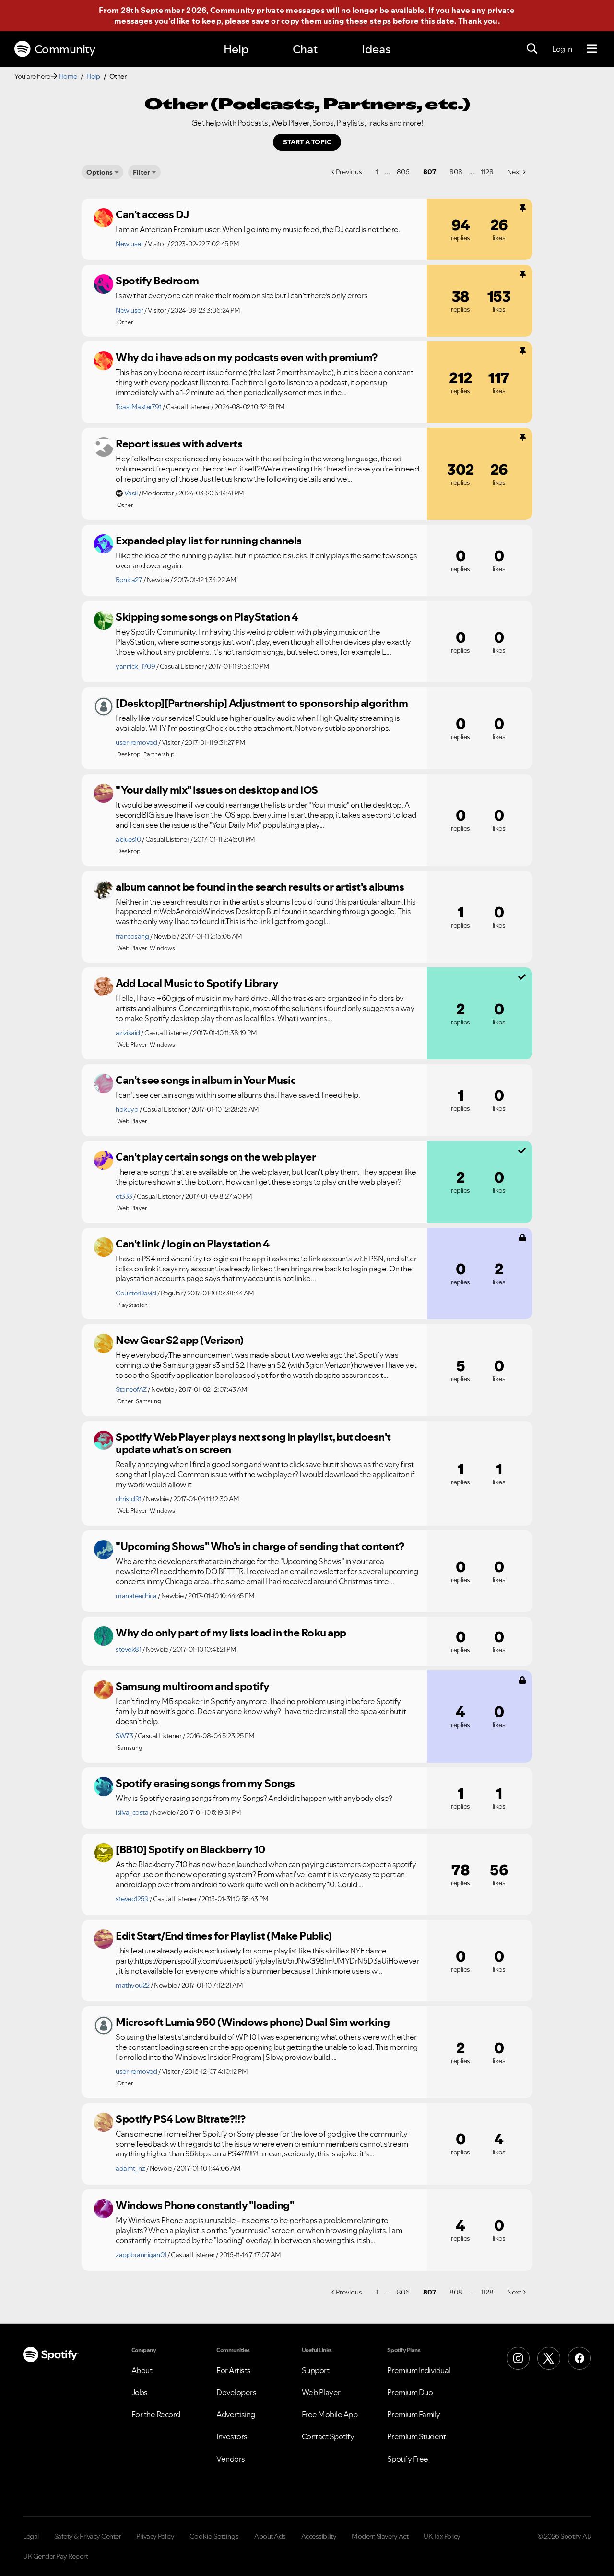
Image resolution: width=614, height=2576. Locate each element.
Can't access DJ (153, 214)
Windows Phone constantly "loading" (205, 2205)
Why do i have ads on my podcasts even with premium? (247, 357)
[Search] (532, 49)
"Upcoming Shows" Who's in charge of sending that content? (260, 1546)
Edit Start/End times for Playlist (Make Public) (224, 1936)
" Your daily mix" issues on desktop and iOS (217, 790)
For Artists (234, 2370)
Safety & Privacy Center (88, 2536)
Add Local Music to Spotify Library (197, 983)
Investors (232, 2436)
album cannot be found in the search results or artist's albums (260, 887)
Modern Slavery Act (380, 2536)
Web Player (321, 2392)
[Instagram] (518, 2358)
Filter (142, 172)
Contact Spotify (328, 2436)
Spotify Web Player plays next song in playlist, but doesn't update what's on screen (253, 1443)
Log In (562, 49)
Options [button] (100, 172)
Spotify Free (408, 2459)
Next (514, 172)
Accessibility (319, 2536)
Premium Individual (419, 2370)
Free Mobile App (330, 2414)
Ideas (376, 49)
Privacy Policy (155, 2536)
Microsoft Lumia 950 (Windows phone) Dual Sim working (253, 2022)
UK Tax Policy (442, 2536)
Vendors (231, 2459)
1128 (487, 172)
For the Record (156, 2414)
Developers (236, 2392)
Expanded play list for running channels (209, 541)
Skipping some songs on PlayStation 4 (207, 617)
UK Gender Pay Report (55, 2556)
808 (456, 172)
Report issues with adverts (179, 444)
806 (403, 172)
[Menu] (592, 49)
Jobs (140, 2392)
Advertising (236, 2414)
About (142, 2370)
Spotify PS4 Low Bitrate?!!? (181, 2119)
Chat (305, 49)
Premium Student (417, 2436)
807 (430, 172)
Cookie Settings (214, 2536)
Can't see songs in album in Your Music (206, 1080)
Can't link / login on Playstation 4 (193, 1244)
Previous (349, 172)
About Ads (270, 2536)
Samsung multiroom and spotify (193, 1686)
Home (68, 76)
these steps (368, 21)
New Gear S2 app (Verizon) (180, 1340)
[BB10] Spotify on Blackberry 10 (190, 1849)
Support (316, 2370)
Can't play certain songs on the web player (216, 1157)
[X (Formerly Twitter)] (549, 2358)
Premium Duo (410, 2392)
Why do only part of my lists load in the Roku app (231, 1633)
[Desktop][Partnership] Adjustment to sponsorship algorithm (262, 703)
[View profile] (104, 218)
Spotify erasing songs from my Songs (205, 1783)
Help (236, 49)
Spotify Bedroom (157, 281)
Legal (31, 2536)
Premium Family (414, 2414)
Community (65, 49)
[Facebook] (579, 2358)
